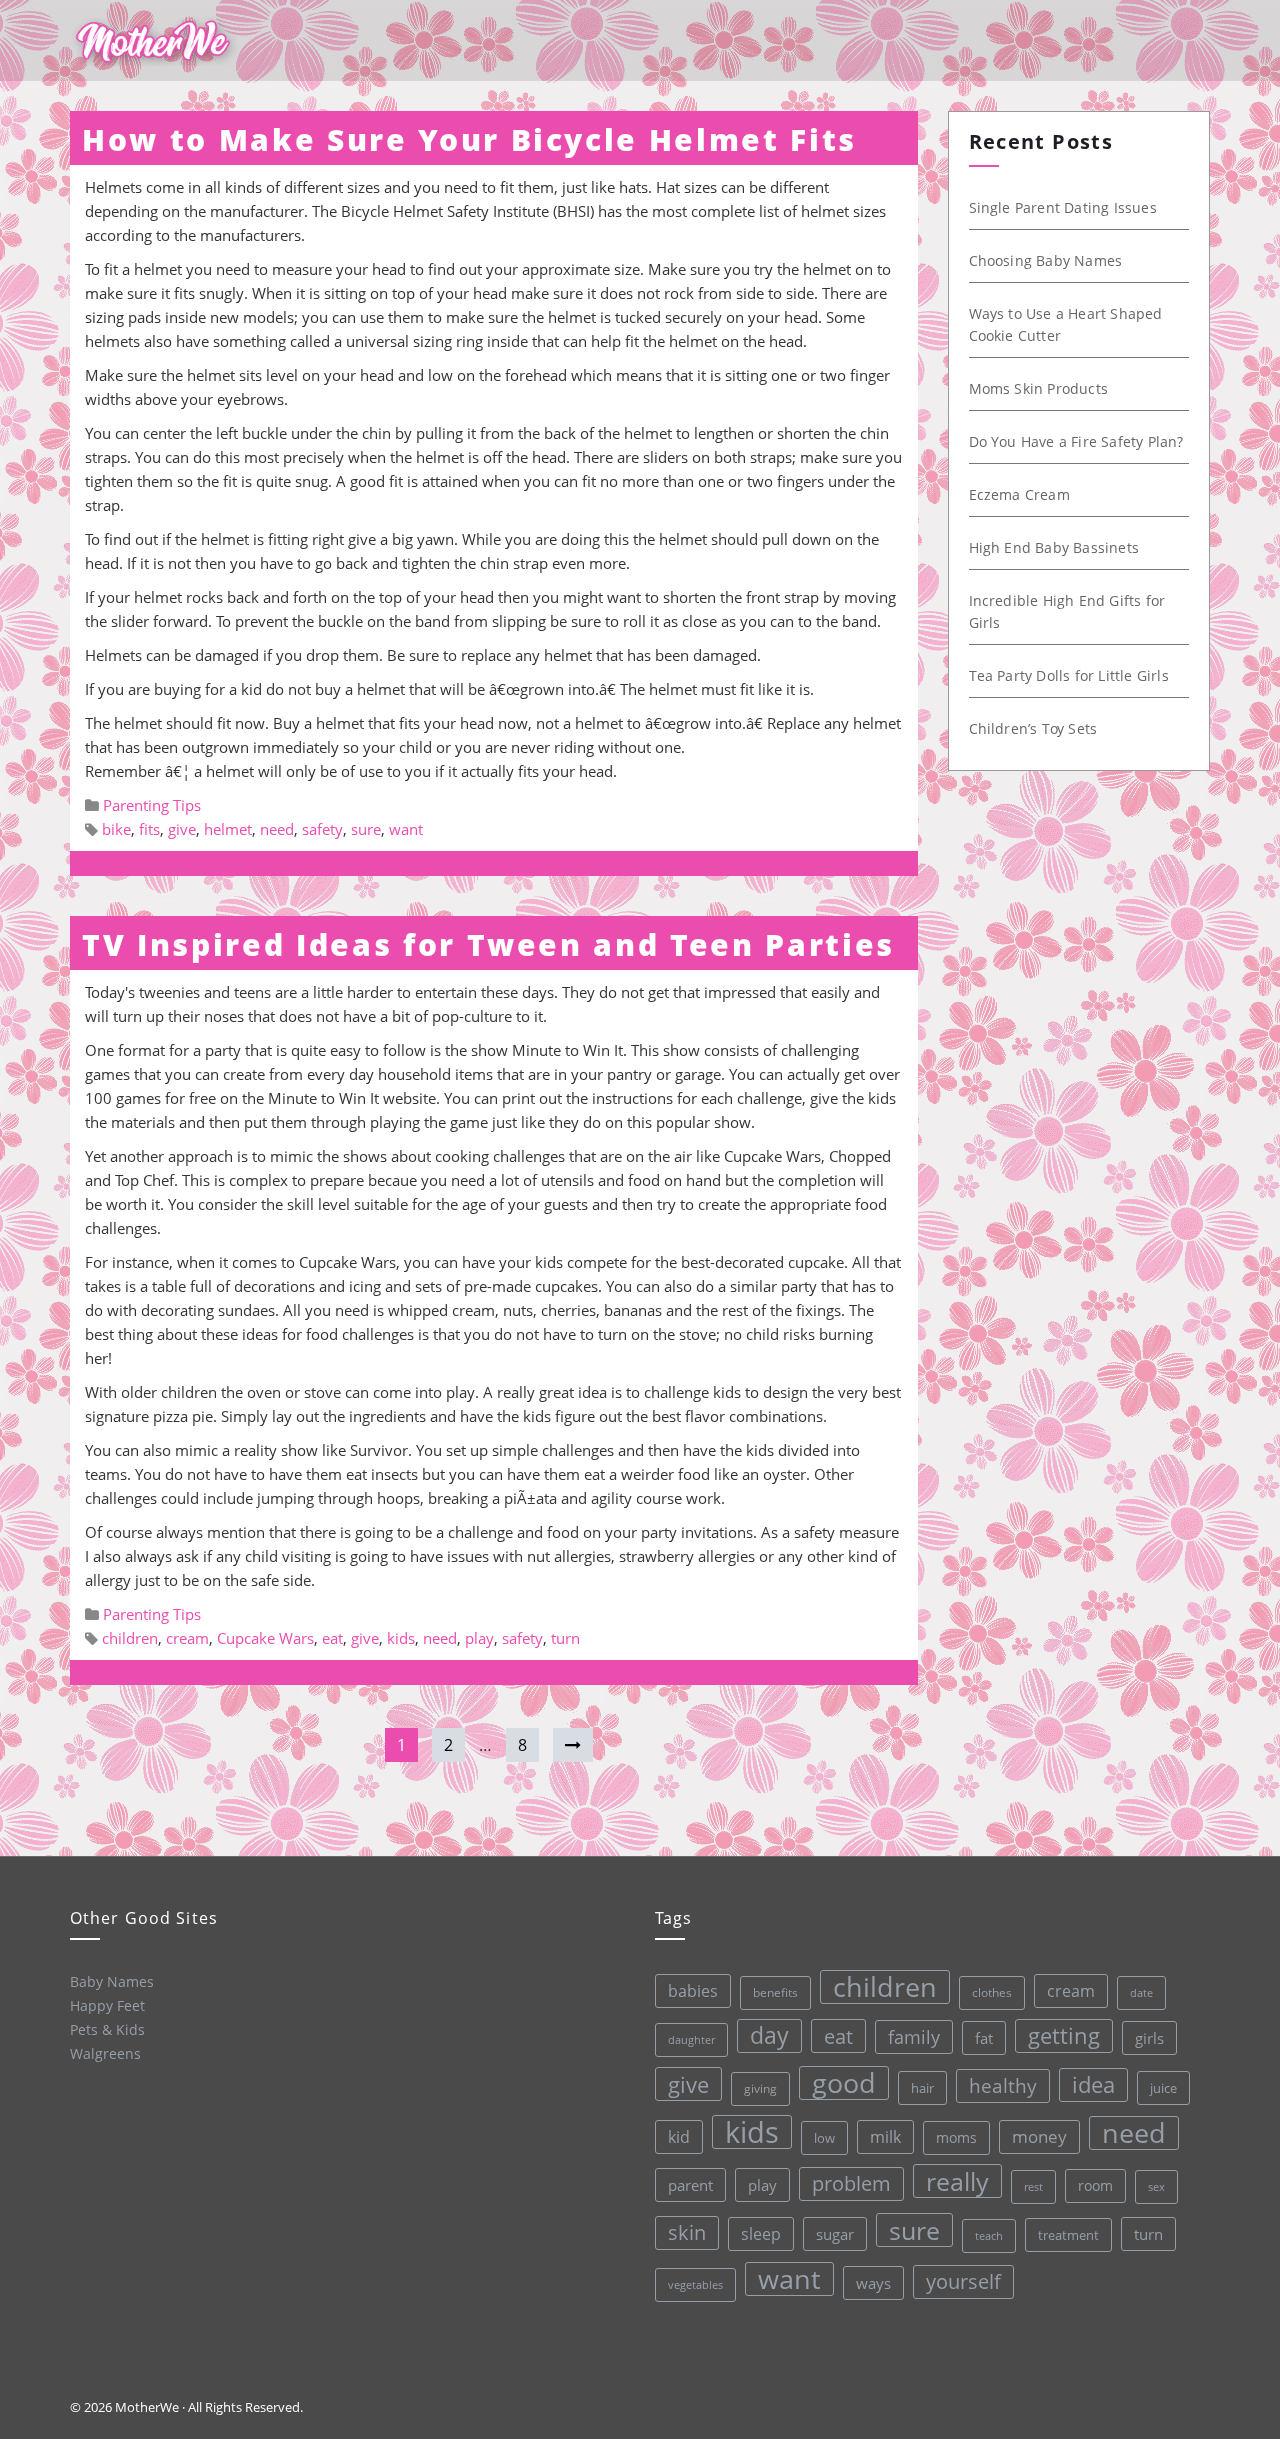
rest (1033, 2186)
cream (187, 1638)
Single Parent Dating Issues (1063, 207)
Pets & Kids (107, 2029)
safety (322, 829)
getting (1064, 2035)
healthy (1003, 2085)
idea (1093, 2084)
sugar (835, 2234)
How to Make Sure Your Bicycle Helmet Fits (469, 139)
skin (687, 2232)
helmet (228, 829)
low (824, 2138)
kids (401, 1638)
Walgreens (105, 2053)
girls (1149, 2038)
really (957, 2181)
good (844, 2083)
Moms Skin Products (1039, 388)
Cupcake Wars (265, 1638)
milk (885, 2137)
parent (690, 2185)
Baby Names (112, 1981)
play (479, 1638)
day (769, 2035)
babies (693, 1990)
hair (922, 2088)
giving (760, 2088)
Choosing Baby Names (1046, 260)
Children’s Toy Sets (1033, 728)
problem (851, 2183)
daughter (691, 2040)
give (182, 829)
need (277, 829)
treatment (1068, 2235)
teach (989, 2235)
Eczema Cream (1019, 494)
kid (679, 2137)
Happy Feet (107, 2005)
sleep (761, 2234)
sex (1156, 2186)
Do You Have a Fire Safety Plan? (1076, 441)
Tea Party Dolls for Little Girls (1069, 675)
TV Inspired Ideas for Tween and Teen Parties (488, 944)
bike (116, 829)
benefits (775, 1992)
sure (366, 829)
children (130, 1638)
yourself (963, 2281)
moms (956, 2137)
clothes (992, 1992)
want (406, 829)
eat (332, 1638)
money (1039, 2136)
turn (565, 1638)
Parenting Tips (152, 805)
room (1095, 2186)
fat (984, 2038)
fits (149, 829)
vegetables (695, 2284)
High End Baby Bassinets (1054, 547)
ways (873, 2283)
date (1141, 1992)
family (914, 2036)
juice (1163, 2088)
